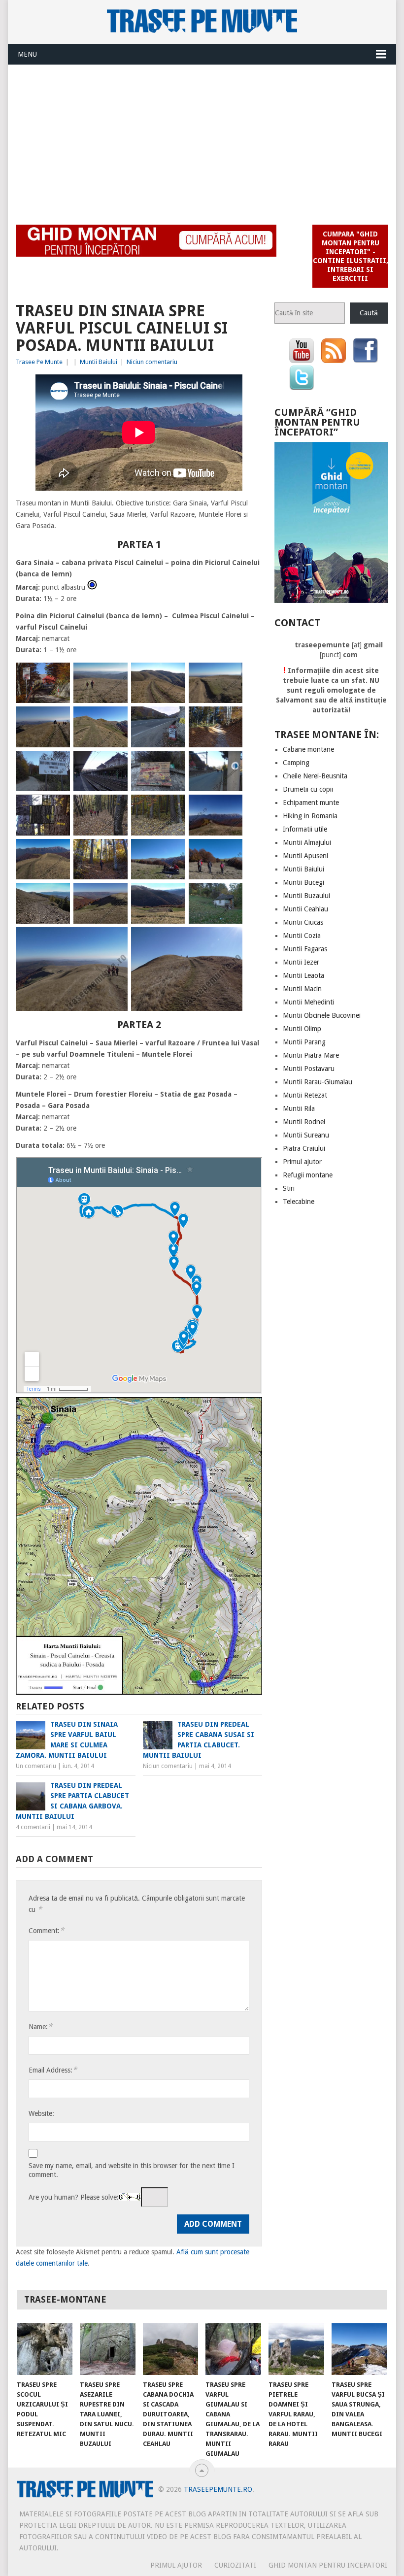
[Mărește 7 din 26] (172, 719)
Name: (40, 2026)
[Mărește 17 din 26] (57, 852)
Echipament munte (311, 803)
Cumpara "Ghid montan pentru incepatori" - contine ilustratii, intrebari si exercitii (350, 256)
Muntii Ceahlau (305, 909)
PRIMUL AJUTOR (176, 2565)
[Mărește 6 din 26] (115, 719)
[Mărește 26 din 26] (230, 940)
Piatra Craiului (304, 1148)
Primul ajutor (302, 1162)
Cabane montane (308, 749)
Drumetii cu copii (308, 789)
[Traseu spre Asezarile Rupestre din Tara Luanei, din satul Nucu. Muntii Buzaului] (108, 2349)
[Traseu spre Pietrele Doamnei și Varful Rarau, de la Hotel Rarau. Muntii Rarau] (296, 2349)
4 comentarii (33, 1827)
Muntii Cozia (302, 936)
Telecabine (299, 1202)
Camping (296, 763)
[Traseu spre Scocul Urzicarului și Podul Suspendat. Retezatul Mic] (45, 2349)
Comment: (46, 1930)
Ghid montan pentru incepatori (328, 2565)
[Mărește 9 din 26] (57, 764)
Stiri (289, 1188)
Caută (369, 313)
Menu (27, 54)
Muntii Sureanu (306, 1135)
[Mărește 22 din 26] (115, 896)
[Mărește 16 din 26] (230, 807)
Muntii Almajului (307, 842)
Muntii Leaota (303, 975)
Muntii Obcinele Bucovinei (322, 1015)
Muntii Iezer (301, 962)
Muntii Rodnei (304, 1122)
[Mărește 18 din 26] (115, 852)
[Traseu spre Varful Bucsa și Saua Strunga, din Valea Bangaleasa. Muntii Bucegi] (359, 2349)
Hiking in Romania (310, 816)
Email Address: (53, 2070)
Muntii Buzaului (306, 896)
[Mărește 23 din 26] (172, 896)
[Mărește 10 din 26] (115, 764)
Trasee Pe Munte (39, 362)
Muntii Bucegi (303, 882)
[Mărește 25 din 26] (115, 940)
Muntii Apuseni (305, 856)
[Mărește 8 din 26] (230, 719)
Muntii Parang (304, 1042)
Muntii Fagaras (305, 949)
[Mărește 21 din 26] (57, 896)
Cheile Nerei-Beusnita (315, 776)
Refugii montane (308, 1175)
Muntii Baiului (99, 362)
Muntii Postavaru (309, 1069)
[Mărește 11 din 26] (172, 764)
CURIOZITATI (235, 2565)
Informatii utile (305, 829)
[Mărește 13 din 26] (57, 807)
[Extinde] (249, 1410)
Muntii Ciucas (303, 922)
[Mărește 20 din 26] (230, 852)
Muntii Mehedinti (308, 1002)
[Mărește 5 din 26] (57, 719)
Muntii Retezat (305, 1095)
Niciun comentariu (152, 362)
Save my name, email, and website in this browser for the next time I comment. (132, 2170)
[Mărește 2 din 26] (115, 675)
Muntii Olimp (302, 1029)
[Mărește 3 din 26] (172, 675)
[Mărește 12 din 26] (230, 764)
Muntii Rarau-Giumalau (318, 1082)
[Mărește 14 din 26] (115, 807)
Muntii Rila (299, 1108)
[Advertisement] (202, 139)
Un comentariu (36, 1766)
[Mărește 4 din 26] (230, 675)
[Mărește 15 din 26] (172, 807)
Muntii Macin (302, 989)
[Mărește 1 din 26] (57, 675)
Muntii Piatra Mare (311, 1055)
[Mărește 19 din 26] (172, 852)
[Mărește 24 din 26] (230, 896)
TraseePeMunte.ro (218, 2489)
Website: (41, 2113)
